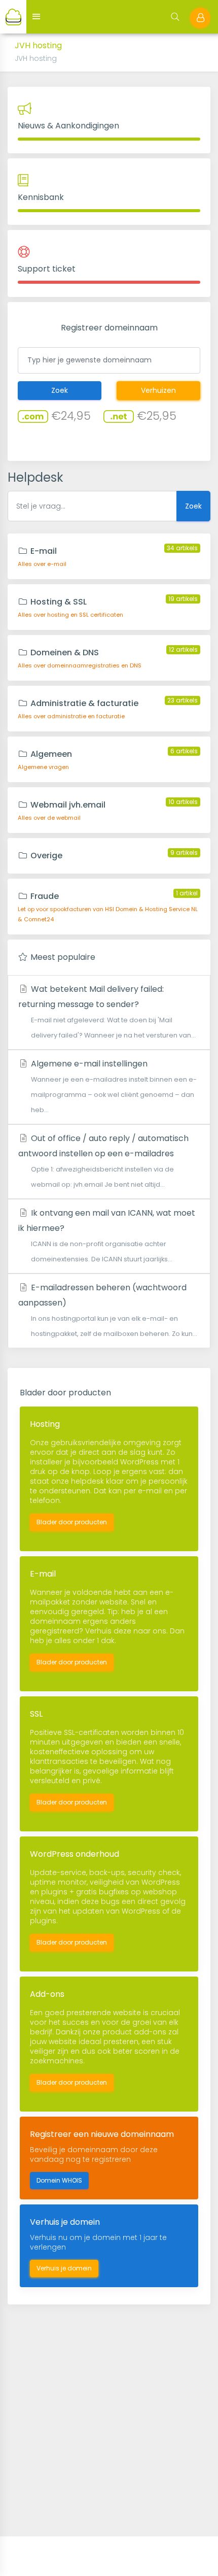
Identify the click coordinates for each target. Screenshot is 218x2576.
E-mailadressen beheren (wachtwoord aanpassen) (108, 1310)
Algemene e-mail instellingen (113, 1086)
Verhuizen (158, 390)
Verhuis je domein (64, 2268)
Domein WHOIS (59, 2180)
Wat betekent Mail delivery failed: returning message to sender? (107, 1011)
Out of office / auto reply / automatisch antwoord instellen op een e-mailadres (103, 1161)
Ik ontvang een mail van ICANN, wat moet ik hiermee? (107, 1235)
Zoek (60, 390)
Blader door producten (72, 1522)
